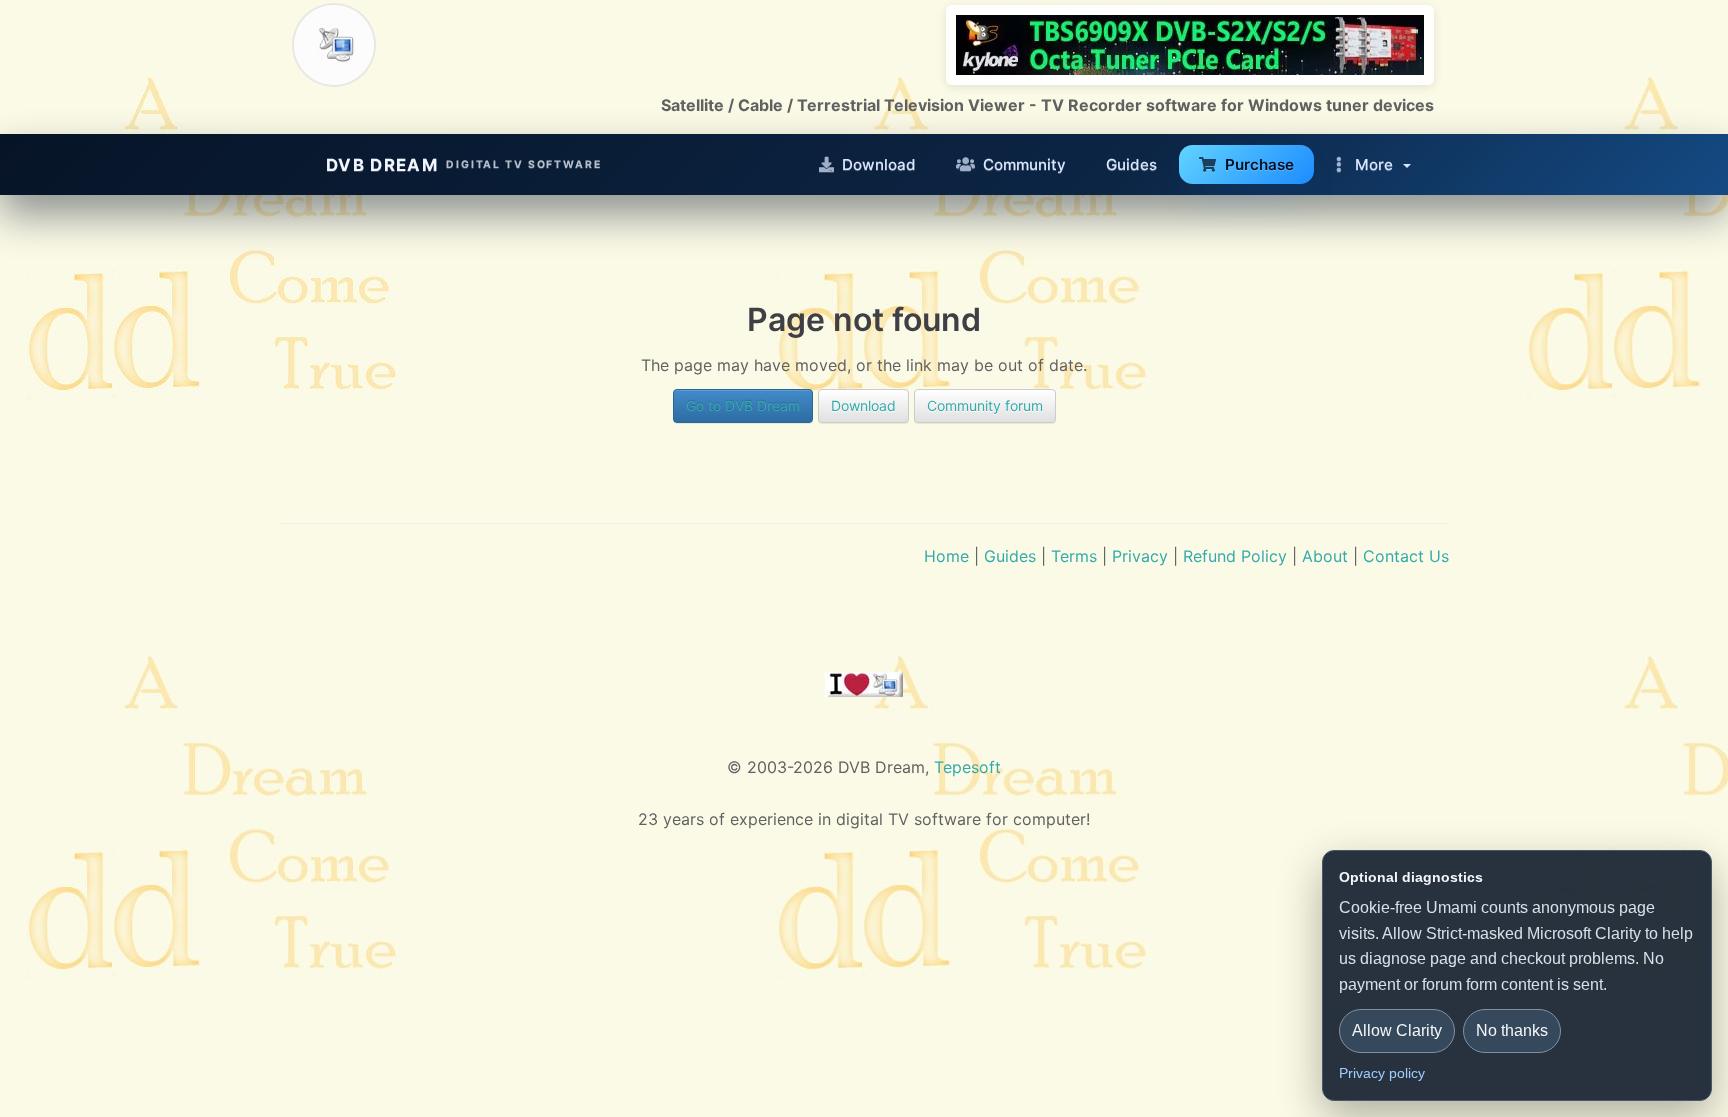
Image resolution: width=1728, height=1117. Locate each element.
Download (879, 164)
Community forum (985, 405)
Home (946, 556)
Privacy (1140, 556)
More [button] (1374, 164)
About (1325, 556)
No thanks (1512, 1030)
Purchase (1259, 164)
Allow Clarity (1397, 1030)
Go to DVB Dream (743, 405)
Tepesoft (967, 767)
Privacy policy (1382, 1073)
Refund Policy (1235, 556)
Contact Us (1406, 556)
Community (1024, 164)
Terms (1074, 556)
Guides (1131, 164)
